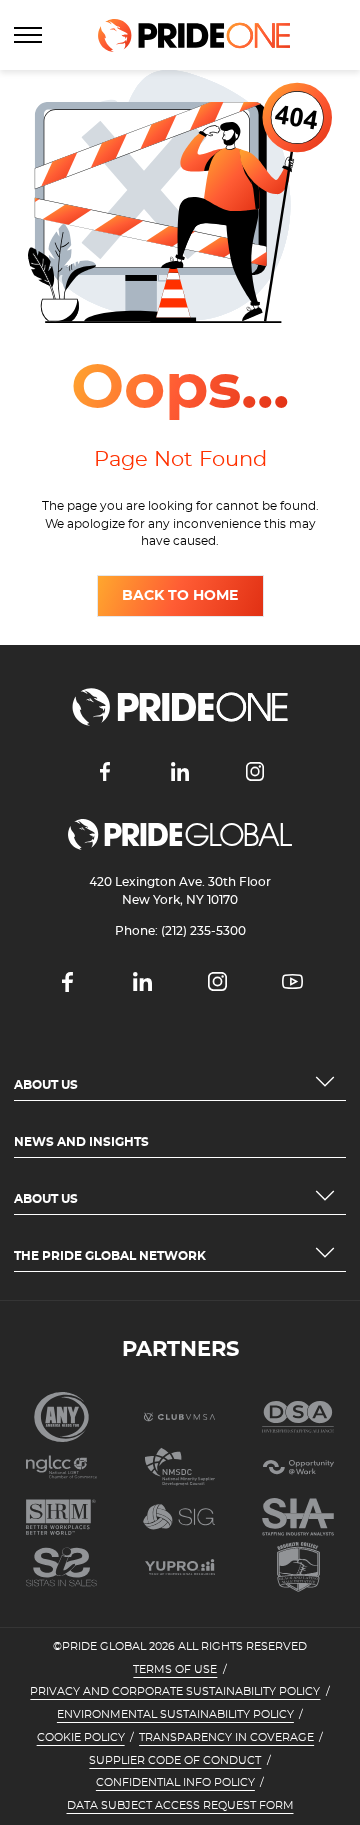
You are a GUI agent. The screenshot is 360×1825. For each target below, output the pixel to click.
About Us (46, 1085)
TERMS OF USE (175, 1670)
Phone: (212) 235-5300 (180, 931)
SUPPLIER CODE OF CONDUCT (175, 1761)
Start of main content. (77, 78)
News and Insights (81, 1142)
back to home (180, 596)
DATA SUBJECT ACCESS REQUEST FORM (180, 1806)
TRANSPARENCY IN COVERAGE (226, 1738)
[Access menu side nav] (28, 35)
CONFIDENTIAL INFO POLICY (175, 1783)
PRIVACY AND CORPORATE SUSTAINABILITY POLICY (175, 1692)
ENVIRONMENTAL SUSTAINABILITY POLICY (175, 1715)
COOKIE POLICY (81, 1738)
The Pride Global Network (110, 1256)
